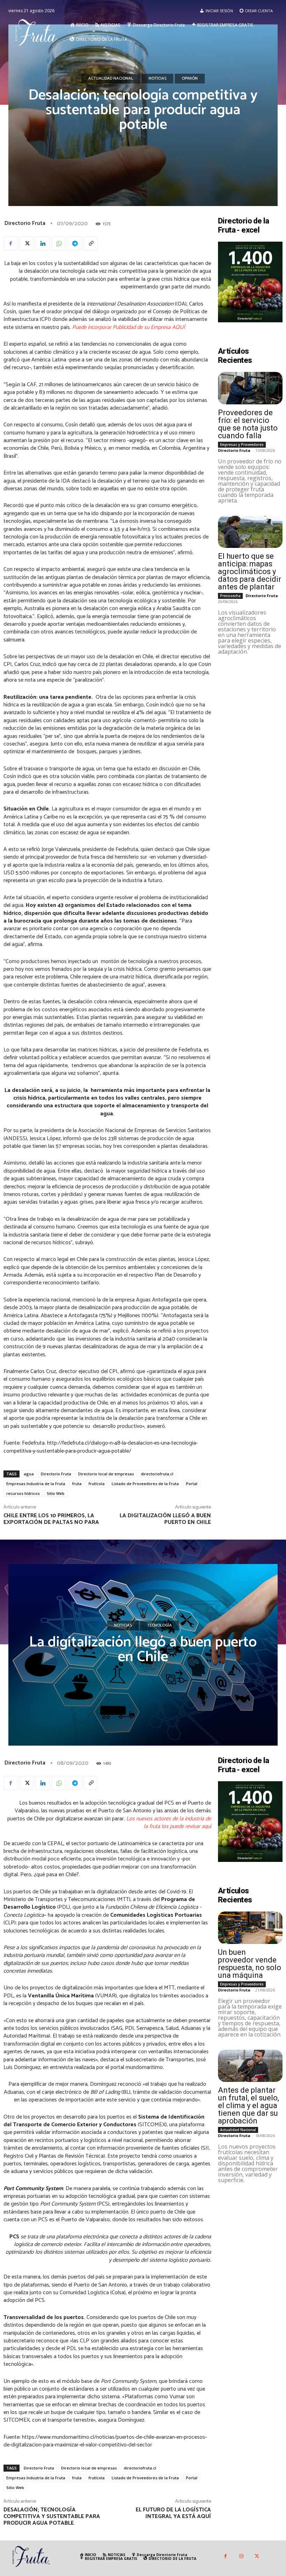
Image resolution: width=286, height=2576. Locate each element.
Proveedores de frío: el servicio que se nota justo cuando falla (248, 424)
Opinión (190, 78)
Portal (192, 1484)
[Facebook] (10, 243)
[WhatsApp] (59, 243)
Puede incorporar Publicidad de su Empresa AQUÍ (129, 327)
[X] (27, 243)
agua (29, 1474)
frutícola (97, 1484)
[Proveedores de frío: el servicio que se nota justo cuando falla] (250, 388)
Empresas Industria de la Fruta (36, 1484)
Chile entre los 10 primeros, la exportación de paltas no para (51, 1519)
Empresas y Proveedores (242, 445)
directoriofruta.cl (157, 1474)
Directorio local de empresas (106, 1474)
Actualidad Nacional (111, 78)
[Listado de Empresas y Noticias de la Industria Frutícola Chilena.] (38, 32)
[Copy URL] (91, 243)
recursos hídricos (23, 1493)
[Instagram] (241, 2557)
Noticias (157, 78)
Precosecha (230, 596)
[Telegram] (75, 243)
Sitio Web (56, 1493)
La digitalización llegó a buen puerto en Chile (165, 1519)
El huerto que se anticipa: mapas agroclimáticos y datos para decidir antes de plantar (250, 571)
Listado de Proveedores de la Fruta (145, 1484)
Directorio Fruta (25, 223)
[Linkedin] (43, 243)
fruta (77, 1484)
